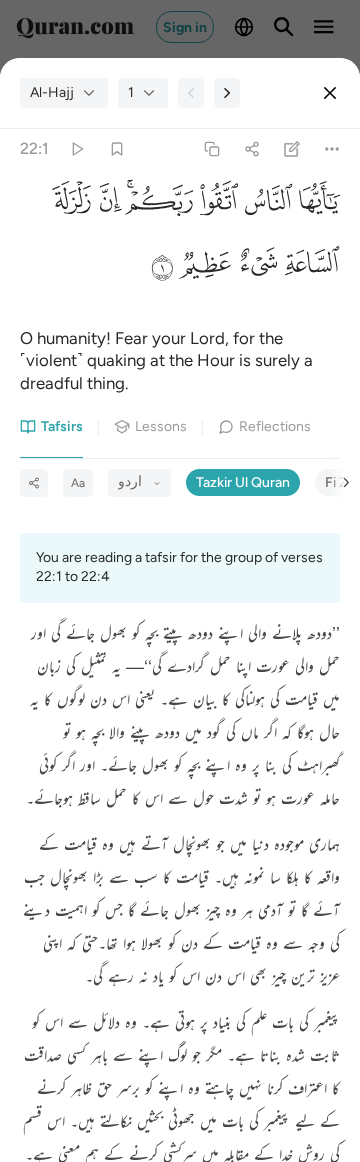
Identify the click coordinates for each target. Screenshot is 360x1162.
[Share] (251, 149)
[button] (316, 206)
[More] (332, 149)
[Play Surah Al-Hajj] (76, 149)
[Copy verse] (211, 149)
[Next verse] (227, 93)
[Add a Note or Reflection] (292, 149)
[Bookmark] (116, 149)
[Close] (330, 93)
